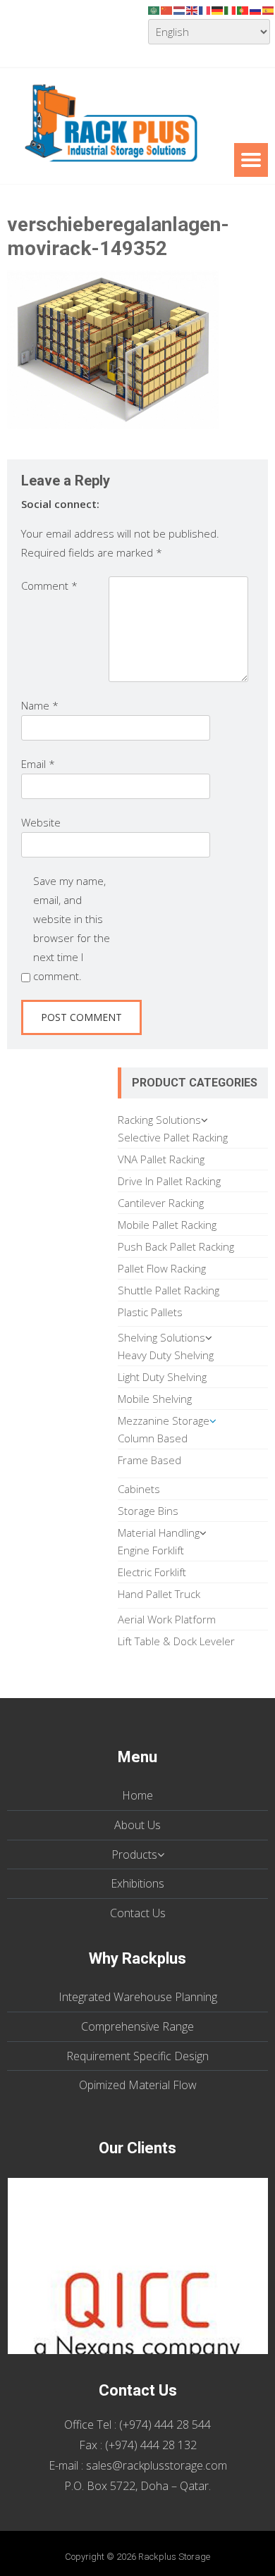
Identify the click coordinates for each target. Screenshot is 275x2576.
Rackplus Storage (174, 2557)
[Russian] (256, 9)
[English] (192, 9)
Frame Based (149, 1460)
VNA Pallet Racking (161, 1159)
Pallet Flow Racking (162, 1268)
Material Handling (159, 1532)
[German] (218, 9)
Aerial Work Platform (167, 1619)
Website (41, 822)
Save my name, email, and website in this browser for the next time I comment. (72, 928)
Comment (49, 586)
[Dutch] (180, 9)
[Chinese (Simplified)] (167, 9)
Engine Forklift (151, 1550)
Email (38, 764)
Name (40, 705)
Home (137, 1795)
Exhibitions (137, 1883)
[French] (205, 9)
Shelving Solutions (161, 1337)
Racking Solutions (159, 1120)
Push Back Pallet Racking (176, 1246)
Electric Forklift (152, 1572)
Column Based (153, 1438)
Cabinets (139, 1489)
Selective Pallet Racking (173, 1137)
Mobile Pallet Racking (167, 1225)
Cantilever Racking (161, 1203)
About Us (137, 1825)
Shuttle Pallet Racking (169, 1290)
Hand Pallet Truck (159, 1594)
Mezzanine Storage (164, 1420)
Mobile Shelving (155, 1399)
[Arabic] (154, 9)
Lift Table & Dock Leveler (176, 1641)
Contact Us (138, 1913)
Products (134, 1854)
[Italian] (231, 9)
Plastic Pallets (150, 1312)
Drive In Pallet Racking (169, 1181)
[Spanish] (269, 9)
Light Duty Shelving (162, 1377)
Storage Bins (148, 1511)
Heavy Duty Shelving (166, 1355)
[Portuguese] (243, 9)
